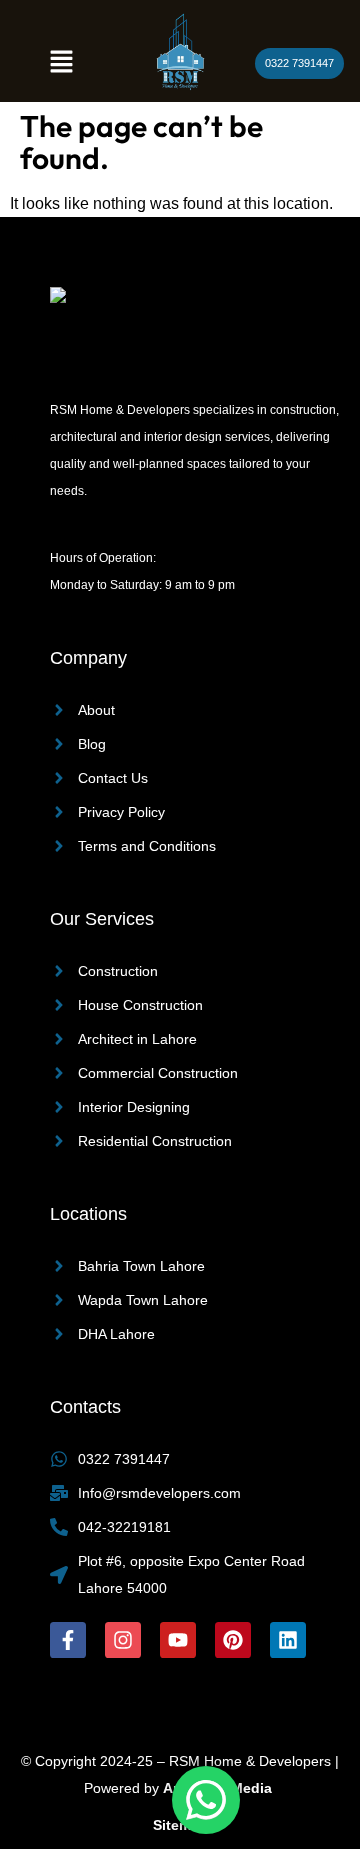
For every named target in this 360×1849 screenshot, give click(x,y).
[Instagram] (123, 1640)
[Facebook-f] (68, 1640)
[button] (61, 63)
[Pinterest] (233, 1640)
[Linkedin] (288, 1640)
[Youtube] (178, 1640)
